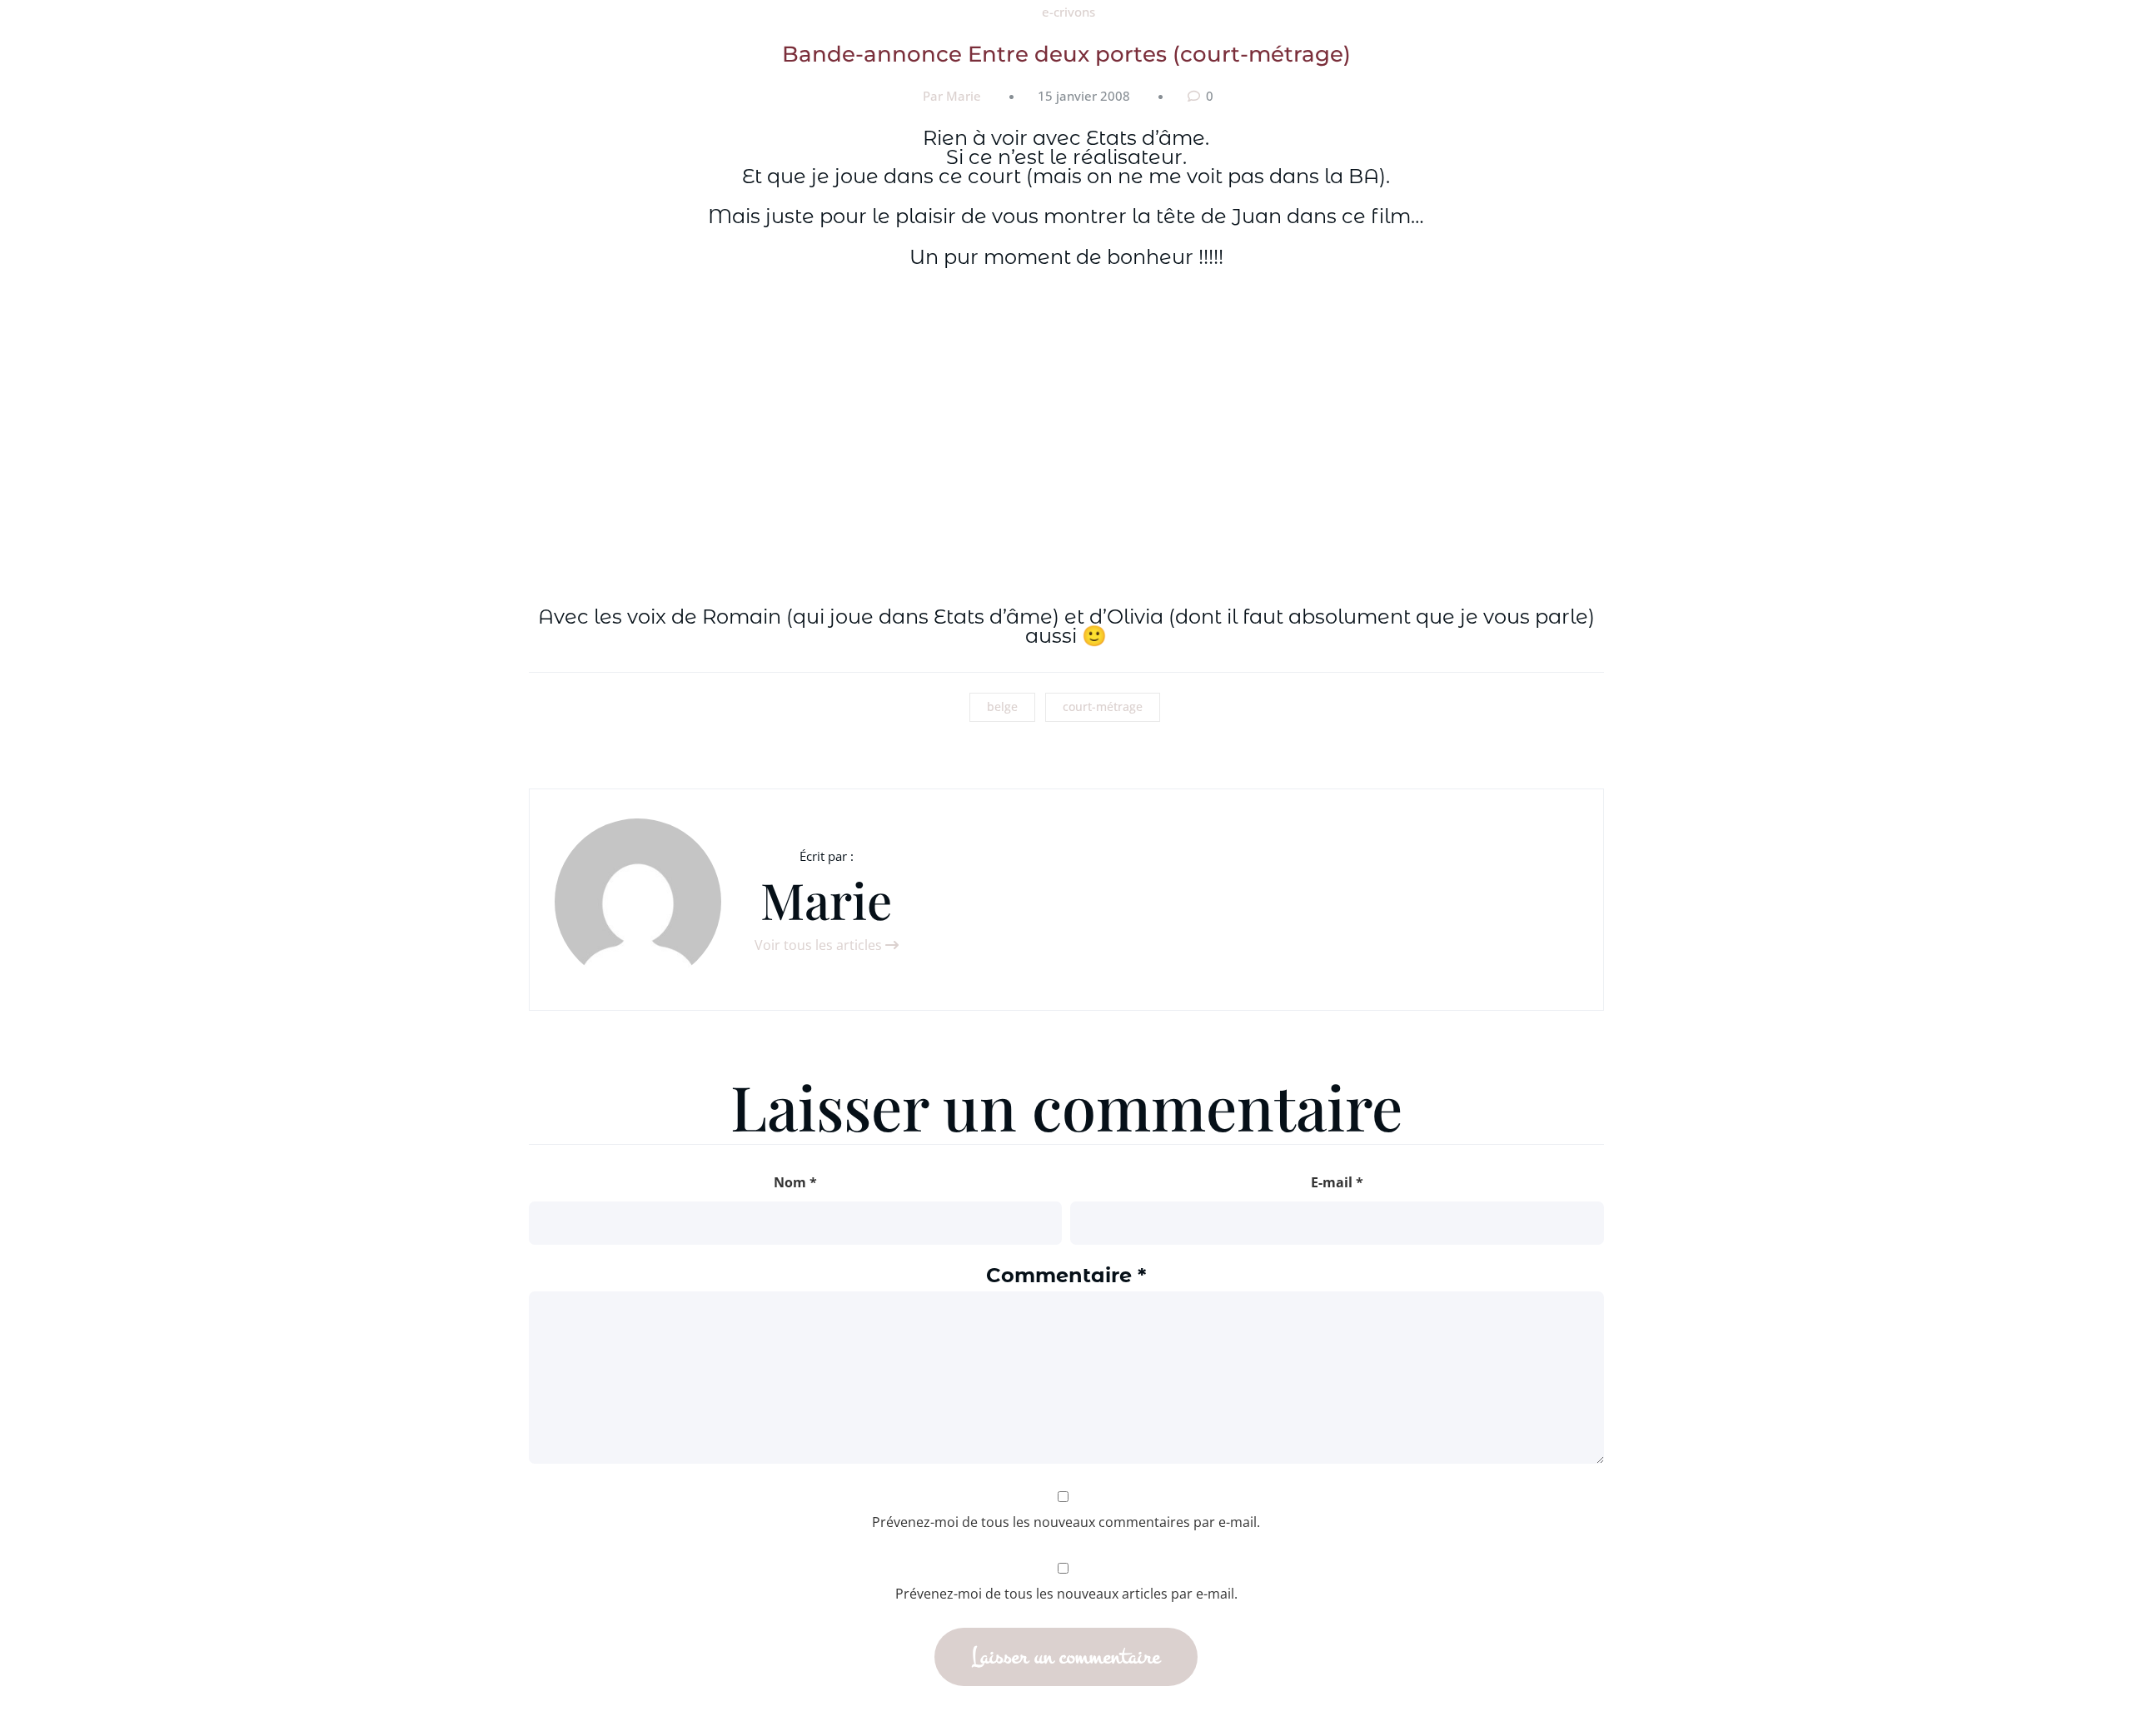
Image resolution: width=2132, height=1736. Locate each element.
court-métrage (1103, 706)
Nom (795, 1182)
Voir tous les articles (820, 945)
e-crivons (1068, 12)
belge (1002, 706)
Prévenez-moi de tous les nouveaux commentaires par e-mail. (1066, 1522)
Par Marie (952, 96)
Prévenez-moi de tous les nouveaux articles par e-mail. (1066, 1594)
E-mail (1337, 1182)
